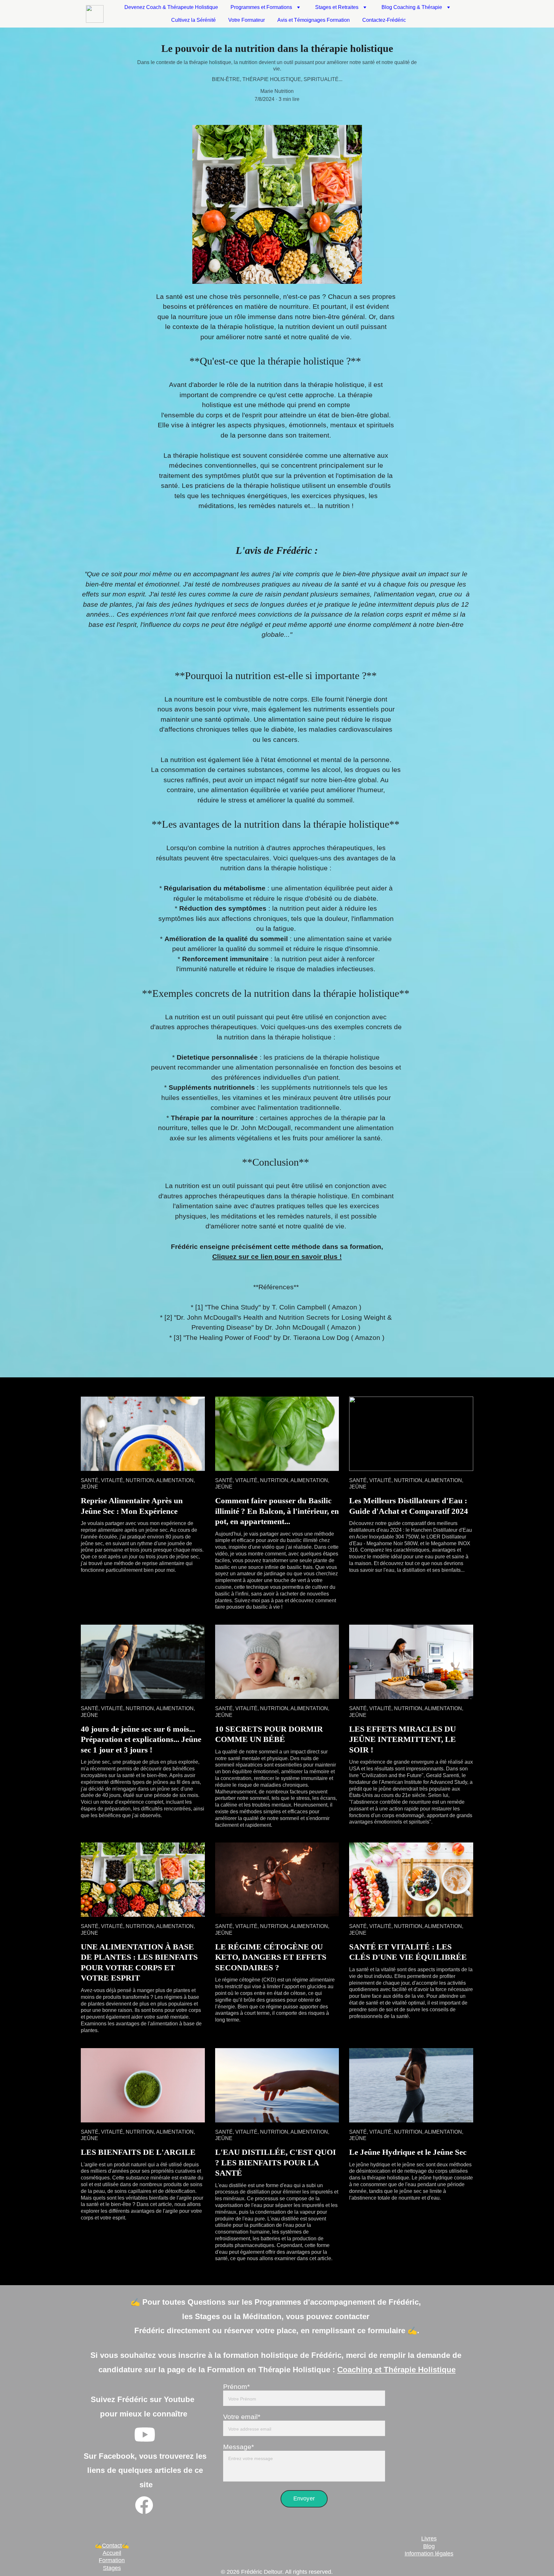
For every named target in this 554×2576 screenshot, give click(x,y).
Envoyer (304, 2498)
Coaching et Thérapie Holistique (396, 2370)
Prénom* (236, 2387)
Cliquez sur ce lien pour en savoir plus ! (277, 1256)
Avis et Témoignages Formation (314, 20)
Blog (429, 2546)
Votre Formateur (247, 20)
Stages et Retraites (337, 7)
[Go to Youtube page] (145, 2435)
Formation (112, 2560)
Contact (112, 2546)
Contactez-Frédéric (384, 20)
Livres (429, 2539)
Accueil (112, 2553)
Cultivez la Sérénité (193, 20)
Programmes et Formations (261, 7)
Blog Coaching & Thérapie (412, 7)
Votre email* (242, 2417)
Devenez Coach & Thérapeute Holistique (171, 7)
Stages (112, 2568)
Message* (239, 2447)
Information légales (429, 2554)
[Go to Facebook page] (144, 2505)
